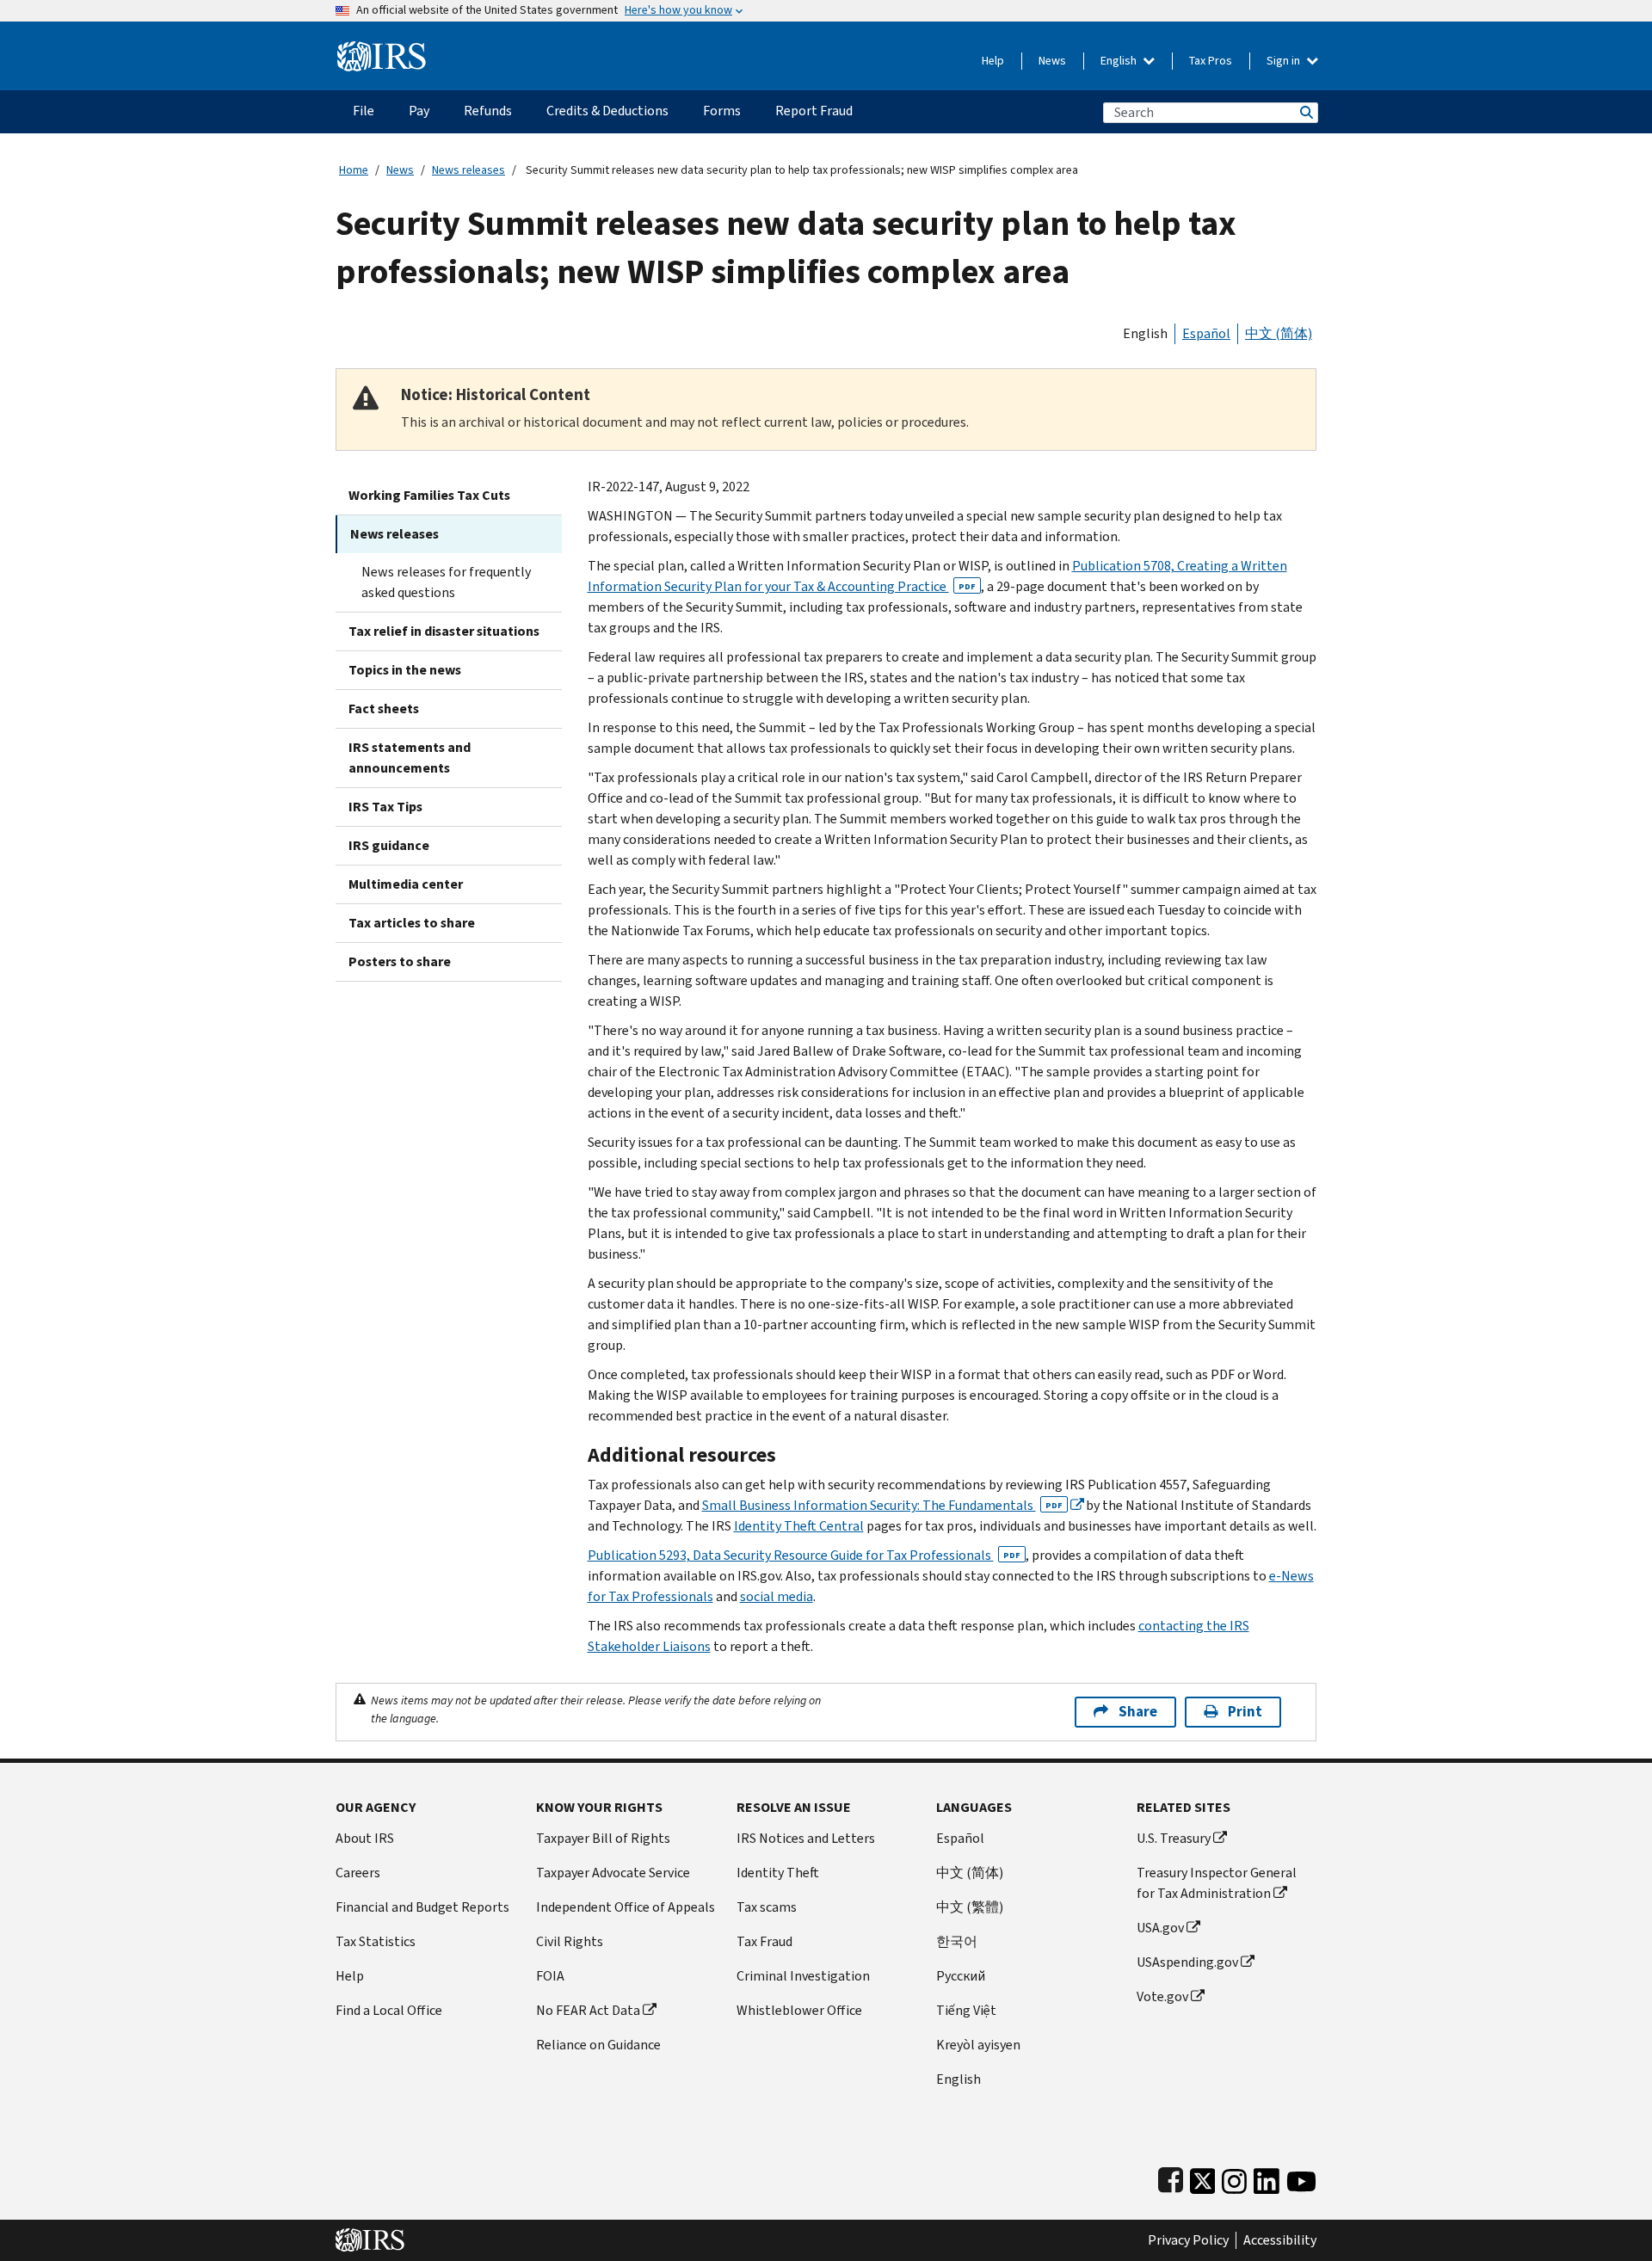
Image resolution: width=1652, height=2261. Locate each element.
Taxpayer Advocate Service (613, 1873)
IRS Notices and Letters (806, 1838)
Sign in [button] (1285, 61)
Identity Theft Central (799, 1526)
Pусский (961, 1976)
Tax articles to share (412, 923)
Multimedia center (406, 884)
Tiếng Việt (966, 2010)
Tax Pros (1211, 61)
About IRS (365, 1838)
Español (1206, 333)
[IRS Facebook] (1171, 2177)
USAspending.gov (1187, 1962)
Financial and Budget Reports (422, 1907)
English (1120, 61)
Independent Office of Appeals (626, 1907)
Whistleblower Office (799, 2010)
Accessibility (1280, 2240)
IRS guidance (389, 845)
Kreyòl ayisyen (978, 2045)
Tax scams (767, 1907)
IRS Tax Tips (385, 807)
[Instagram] (1234, 2177)
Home (354, 170)
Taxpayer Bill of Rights (603, 1838)
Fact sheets (384, 708)
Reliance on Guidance (598, 2045)
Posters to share (400, 961)
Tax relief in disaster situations (444, 631)
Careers (358, 1873)
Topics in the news (405, 670)
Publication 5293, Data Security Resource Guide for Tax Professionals (804, 1555)
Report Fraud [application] (814, 111)
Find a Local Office (389, 2010)
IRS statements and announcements (410, 758)
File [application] (364, 111)
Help (993, 61)
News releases (468, 170)
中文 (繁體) (970, 1907)
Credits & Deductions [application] (607, 111)
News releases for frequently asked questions (446, 582)
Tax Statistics (376, 1941)
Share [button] (1138, 1712)
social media (777, 1596)
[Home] (382, 49)
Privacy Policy (1188, 2240)
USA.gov (1160, 1928)
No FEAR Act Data (588, 2010)
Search (1305, 112)
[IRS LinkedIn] (1267, 2177)
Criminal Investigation (803, 1976)
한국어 (957, 1941)
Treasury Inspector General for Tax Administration (1217, 1883)
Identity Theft (778, 1873)
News (1052, 61)
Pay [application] (419, 111)
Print (1245, 1712)
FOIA (550, 1976)
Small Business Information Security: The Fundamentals (882, 1505)
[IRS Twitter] (1203, 2177)
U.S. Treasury (1174, 1838)
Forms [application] (722, 111)
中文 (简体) (1279, 333)
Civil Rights (570, 1941)
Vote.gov (1162, 1996)
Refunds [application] (488, 111)
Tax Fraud (764, 1941)
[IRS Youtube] (1301, 2177)
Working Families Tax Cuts (429, 495)
